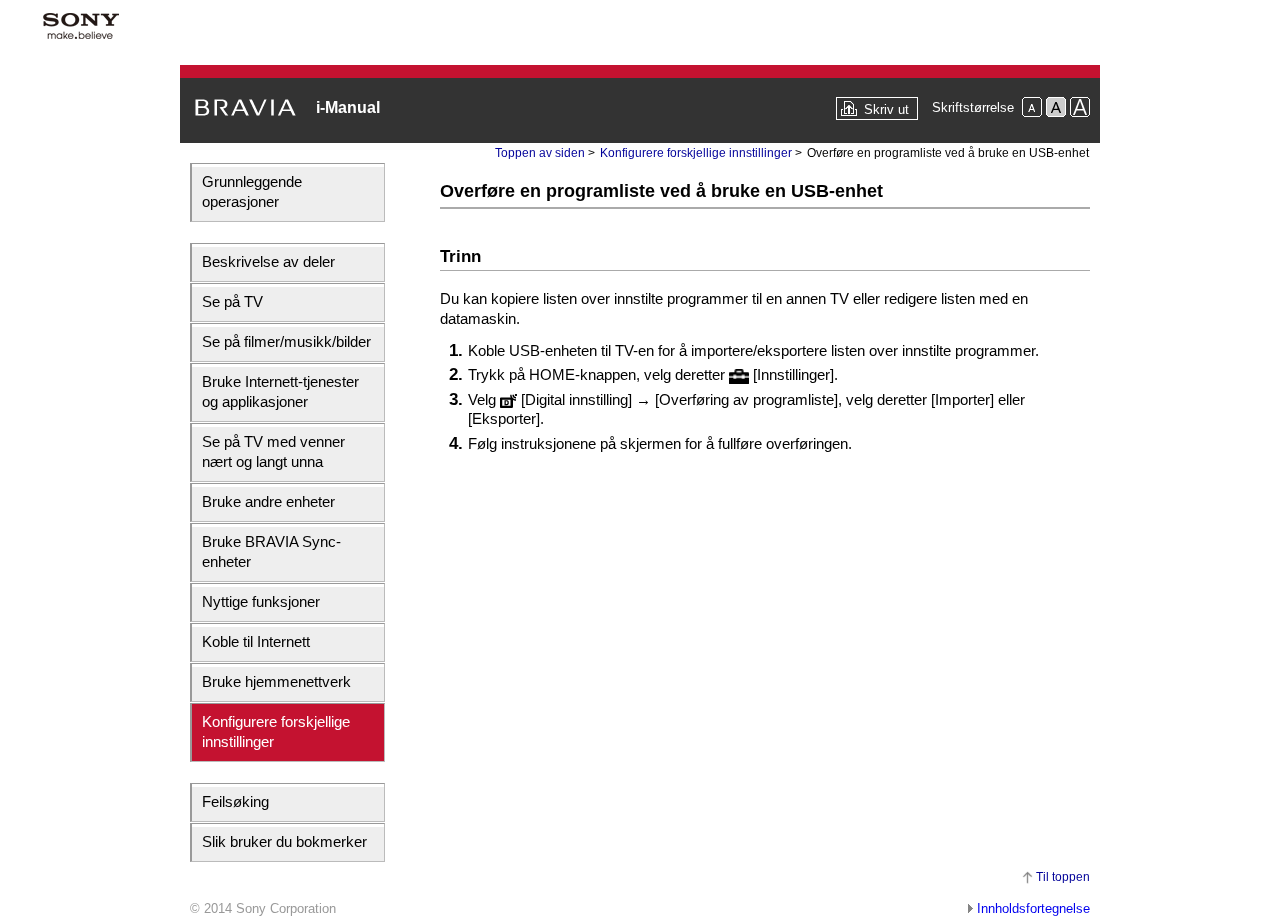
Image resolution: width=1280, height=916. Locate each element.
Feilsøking (235, 801)
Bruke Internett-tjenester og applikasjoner (280, 391)
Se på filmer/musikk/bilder (286, 341)
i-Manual (348, 107)
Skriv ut (886, 109)
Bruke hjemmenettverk (276, 681)
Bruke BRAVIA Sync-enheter (271, 551)
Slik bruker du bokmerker (284, 841)
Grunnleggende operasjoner (252, 191)
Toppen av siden (540, 153)
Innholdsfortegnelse (1033, 908)
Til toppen (1063, 877)
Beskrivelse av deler (268, 261)
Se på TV (232, 301)
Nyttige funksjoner (261, 601)
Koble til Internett (256, 641)
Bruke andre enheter (268, 501)
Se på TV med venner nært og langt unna (273, 451)
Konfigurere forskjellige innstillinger (276, 731)
